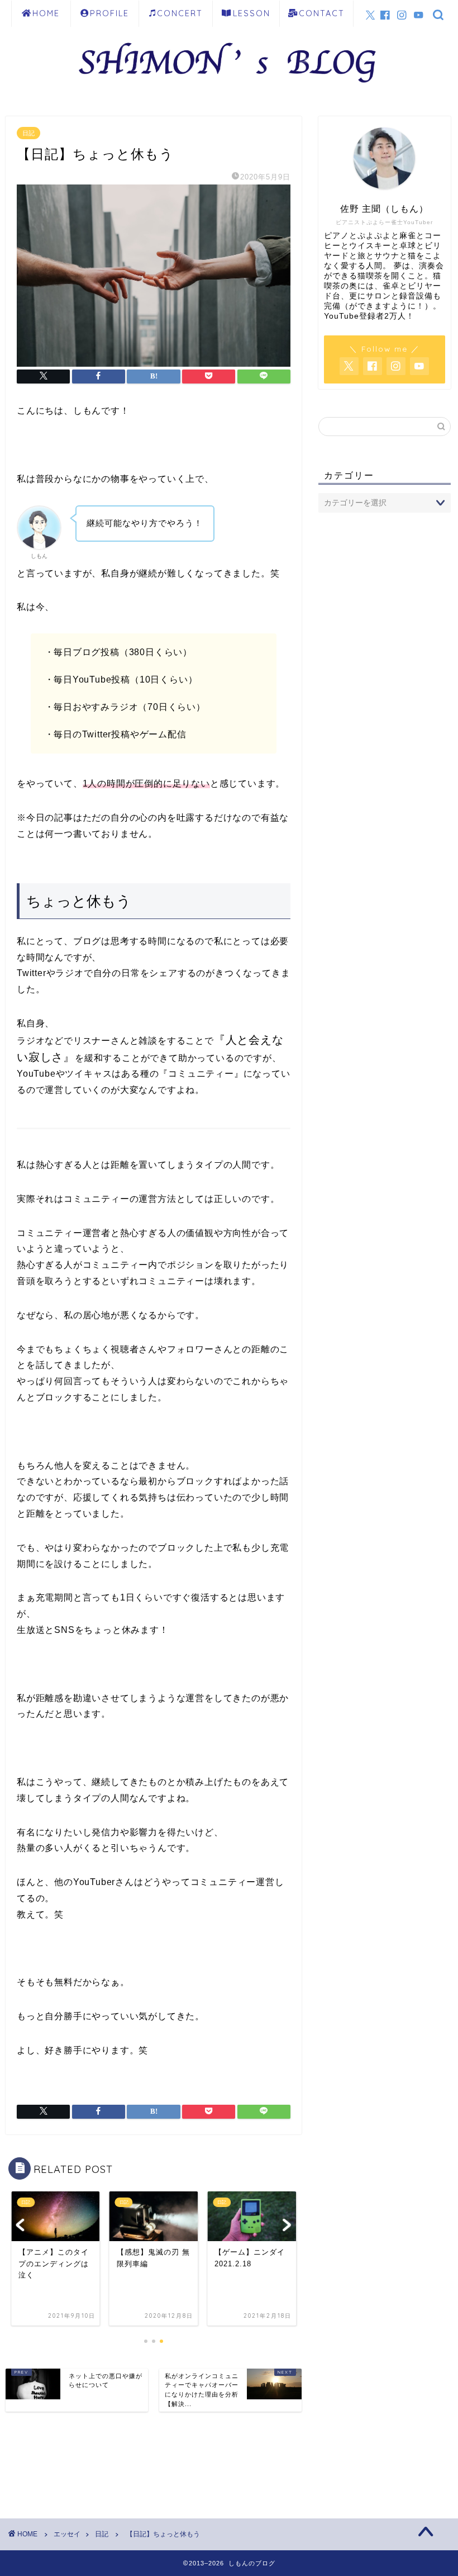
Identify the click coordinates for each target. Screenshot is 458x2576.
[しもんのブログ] (229, 89)
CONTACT (322, 13)
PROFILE (109, 13)
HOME (46, 13)
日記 (28, 133)
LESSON (252, 13)
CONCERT (180, 13)
